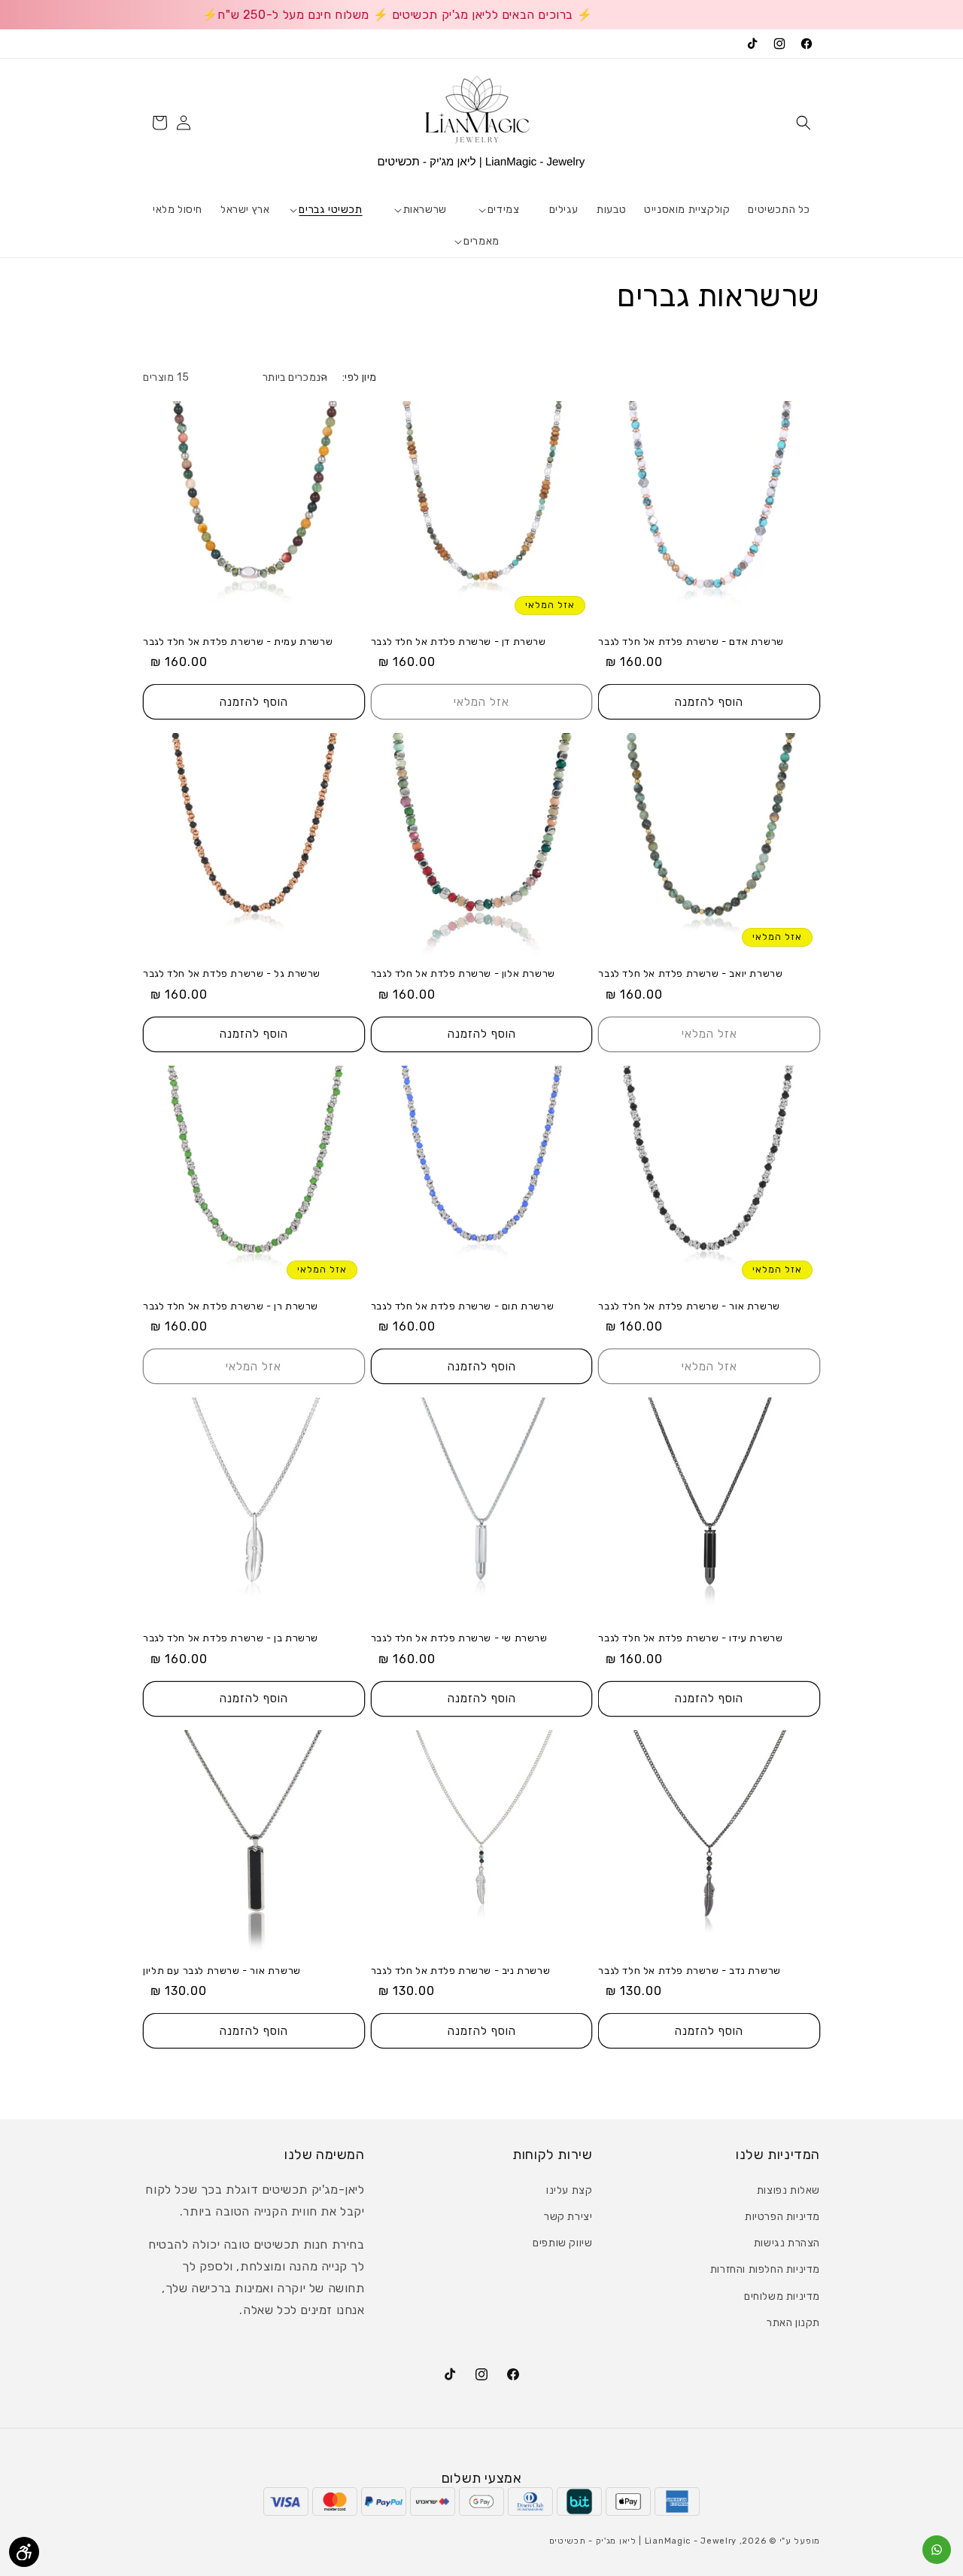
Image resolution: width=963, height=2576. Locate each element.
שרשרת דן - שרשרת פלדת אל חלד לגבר (459, 642)
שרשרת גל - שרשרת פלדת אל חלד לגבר (232, 973)
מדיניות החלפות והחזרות (765, 2269)
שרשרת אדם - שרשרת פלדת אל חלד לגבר (691, 642)
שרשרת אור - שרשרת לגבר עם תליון (222, 1971)
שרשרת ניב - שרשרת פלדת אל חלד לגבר (460, 1971)
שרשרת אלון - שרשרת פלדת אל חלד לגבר (463, 973)
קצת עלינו (569, 2190)
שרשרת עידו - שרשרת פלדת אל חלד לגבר (690, 1638)
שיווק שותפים (562, 2243)
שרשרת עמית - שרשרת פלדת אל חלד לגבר (238, 642)
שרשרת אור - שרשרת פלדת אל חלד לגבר (689, 1306)
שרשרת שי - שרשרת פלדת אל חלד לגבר (459, 1638)
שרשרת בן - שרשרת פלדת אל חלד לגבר (231, 1638)
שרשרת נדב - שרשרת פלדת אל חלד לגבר (689, 1971)
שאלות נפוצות (788, 2190)
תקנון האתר (793, 2323)
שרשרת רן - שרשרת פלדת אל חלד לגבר (231, 1306)
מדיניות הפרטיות (782, 2217)
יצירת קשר (568, 2217)
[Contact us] (937, 2550)
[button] (804, 123)
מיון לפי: (360, 377)
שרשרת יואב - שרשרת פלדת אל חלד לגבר (690, 973)
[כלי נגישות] (24, 2552)
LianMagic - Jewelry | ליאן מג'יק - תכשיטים (643, 2541)
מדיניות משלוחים (782, 2296)
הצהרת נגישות (787, 2243)
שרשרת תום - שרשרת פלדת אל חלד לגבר (462, 1306)
